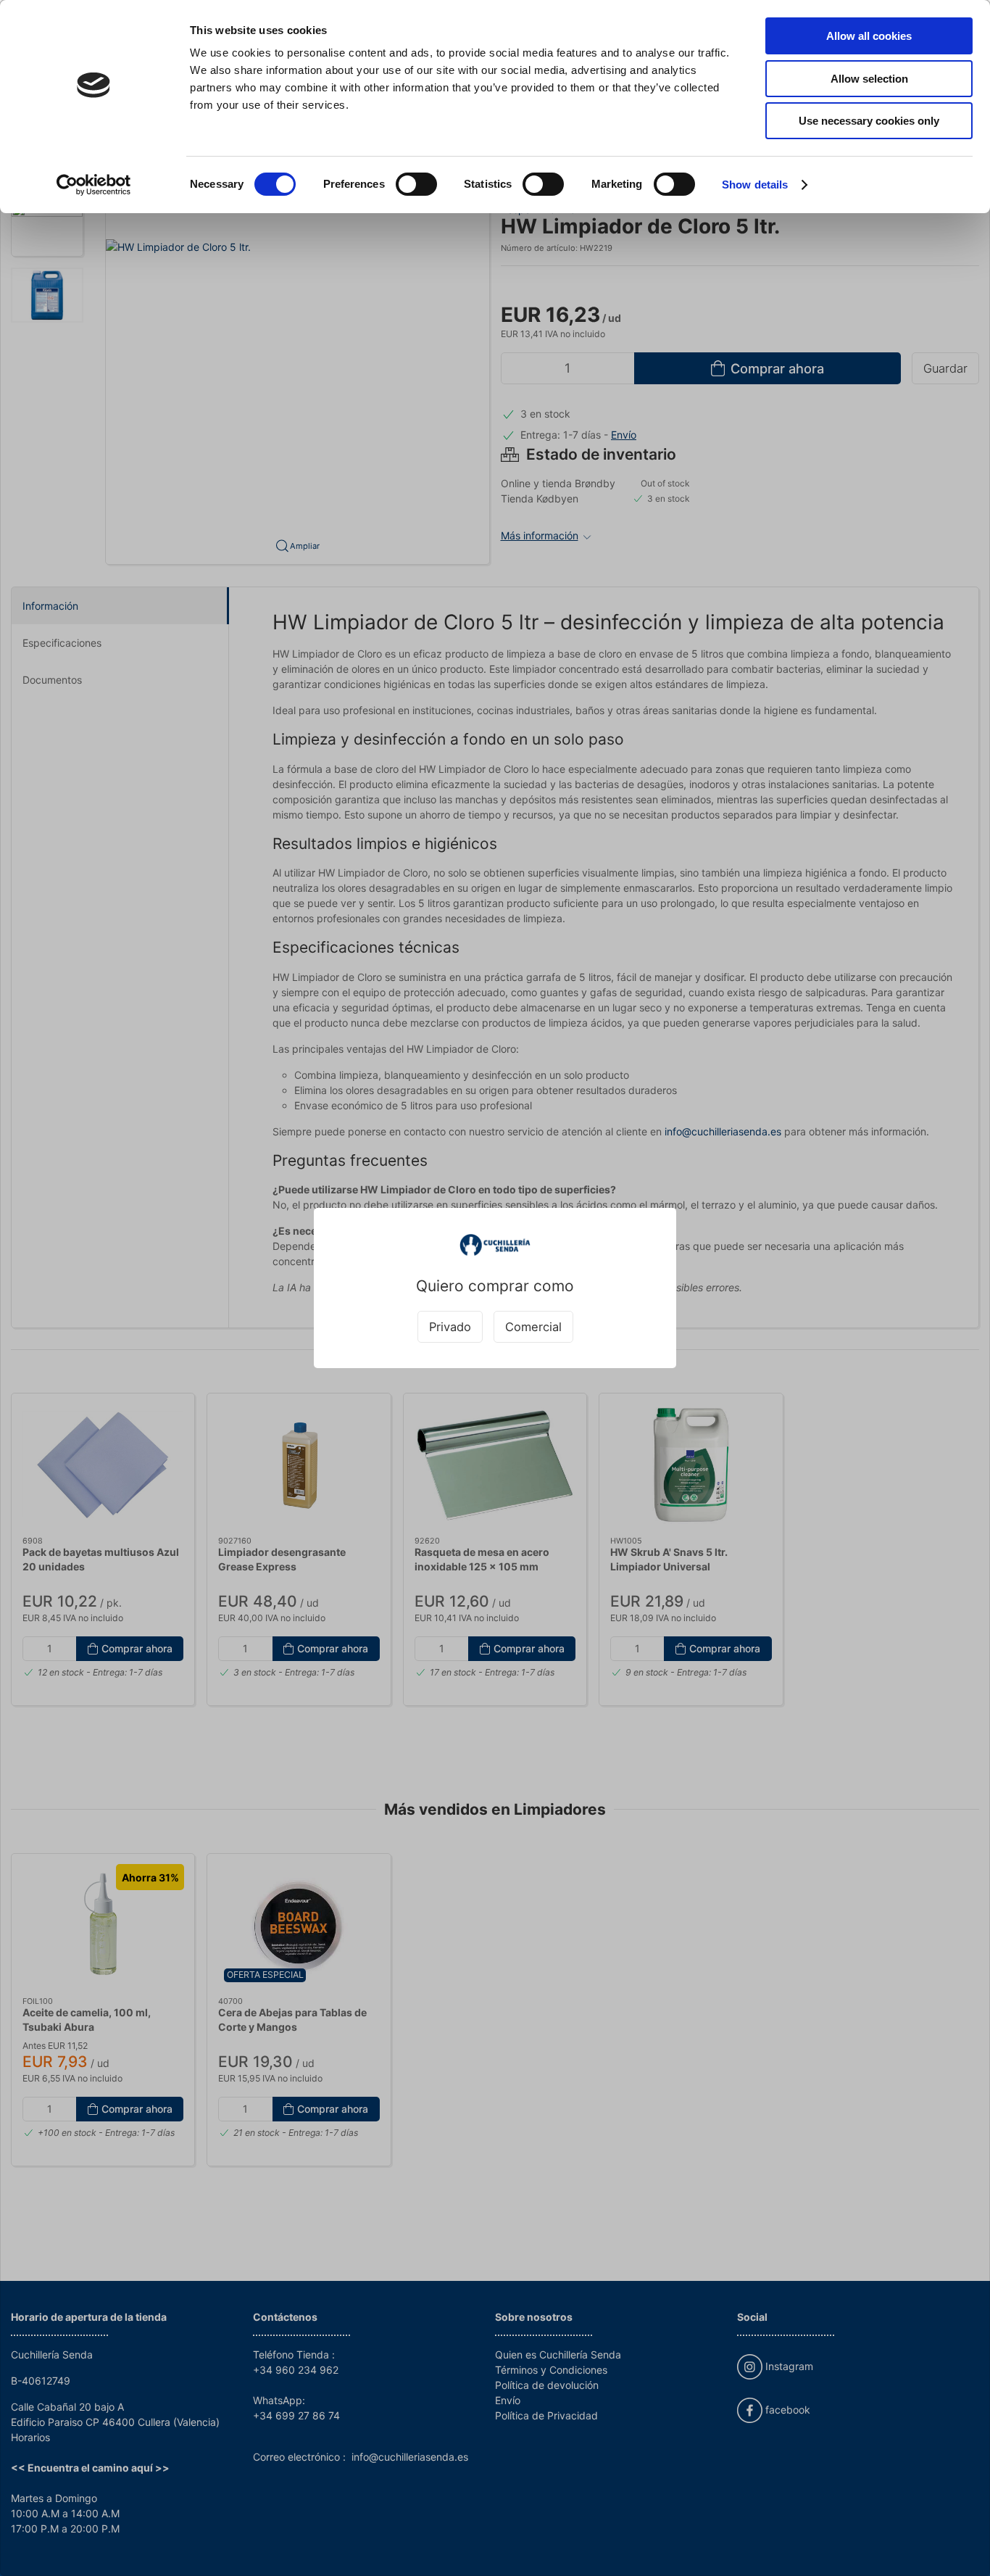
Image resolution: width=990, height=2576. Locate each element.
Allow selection (869, 79)
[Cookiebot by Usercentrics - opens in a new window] (94, 185)
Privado (450, 1327)
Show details (755, 185)
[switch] (416, 184)
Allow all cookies (869, 36)
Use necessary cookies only (869, 121)
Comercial (533, 1327)
